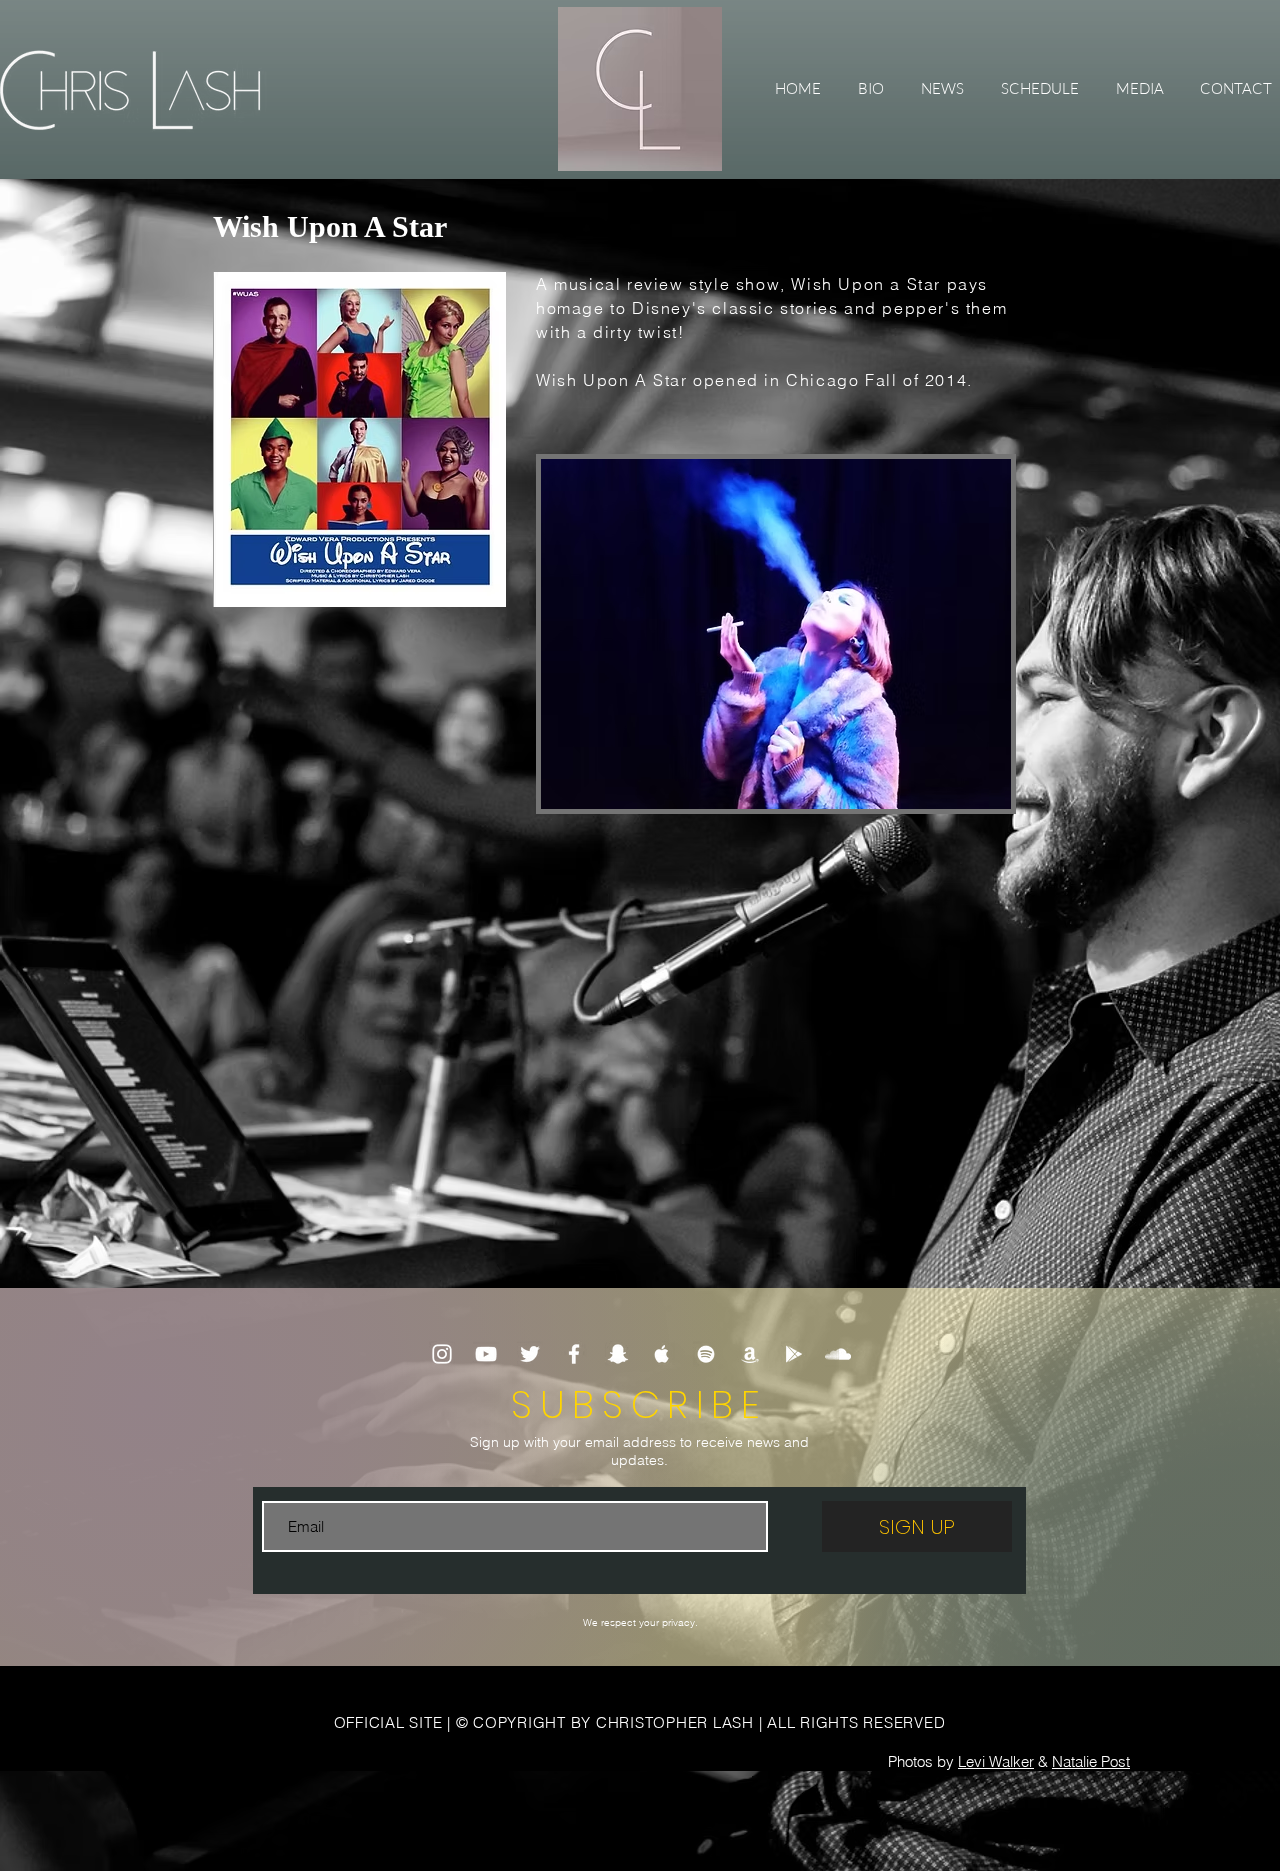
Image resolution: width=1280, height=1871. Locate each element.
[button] (1139, 89)
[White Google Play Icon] (794, 1354)
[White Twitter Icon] (530, 1354)
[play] (969, 791)
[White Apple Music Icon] (662, 1354)
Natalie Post (1091, 1761)
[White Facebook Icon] (574, 1354)
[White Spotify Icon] (706, 1354)
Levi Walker (996, 1761)
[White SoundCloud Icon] (838, 1354)
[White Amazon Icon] (750, 1354)
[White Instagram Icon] (442, 1354)
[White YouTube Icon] (486, 1354)
